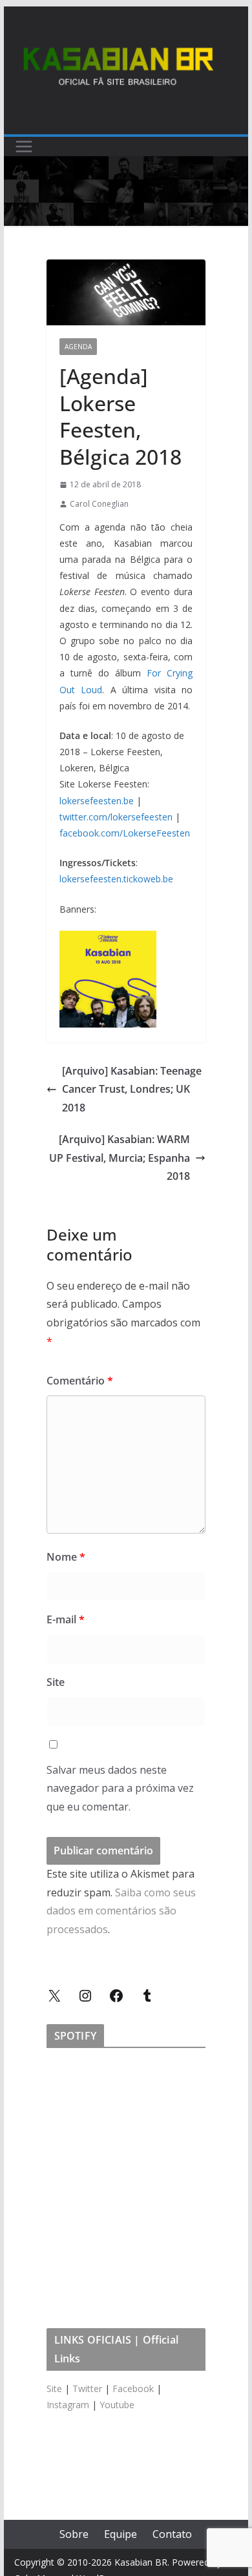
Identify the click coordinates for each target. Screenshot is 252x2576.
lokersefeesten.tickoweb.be (116, 879)
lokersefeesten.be (97, 801)
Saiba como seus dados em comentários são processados (121, 1911)
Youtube (117, 2405)
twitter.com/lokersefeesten (116, 817)
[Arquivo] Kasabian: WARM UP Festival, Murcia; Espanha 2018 (120, 1158)
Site (56, 1682)
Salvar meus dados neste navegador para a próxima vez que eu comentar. (120, 1789)
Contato (172, 2534)
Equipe (121, 2534)
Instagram (68, 2405)
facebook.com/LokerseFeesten (125, 833)
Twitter (87, 2388)
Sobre (74, 2534)
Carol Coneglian (99, 504)
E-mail (66, 1619)
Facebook (133, 2388)
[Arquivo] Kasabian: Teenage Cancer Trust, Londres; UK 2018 (132, 1090)
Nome (66, 1557)
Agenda (78, 347)
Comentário (80, 1381)
